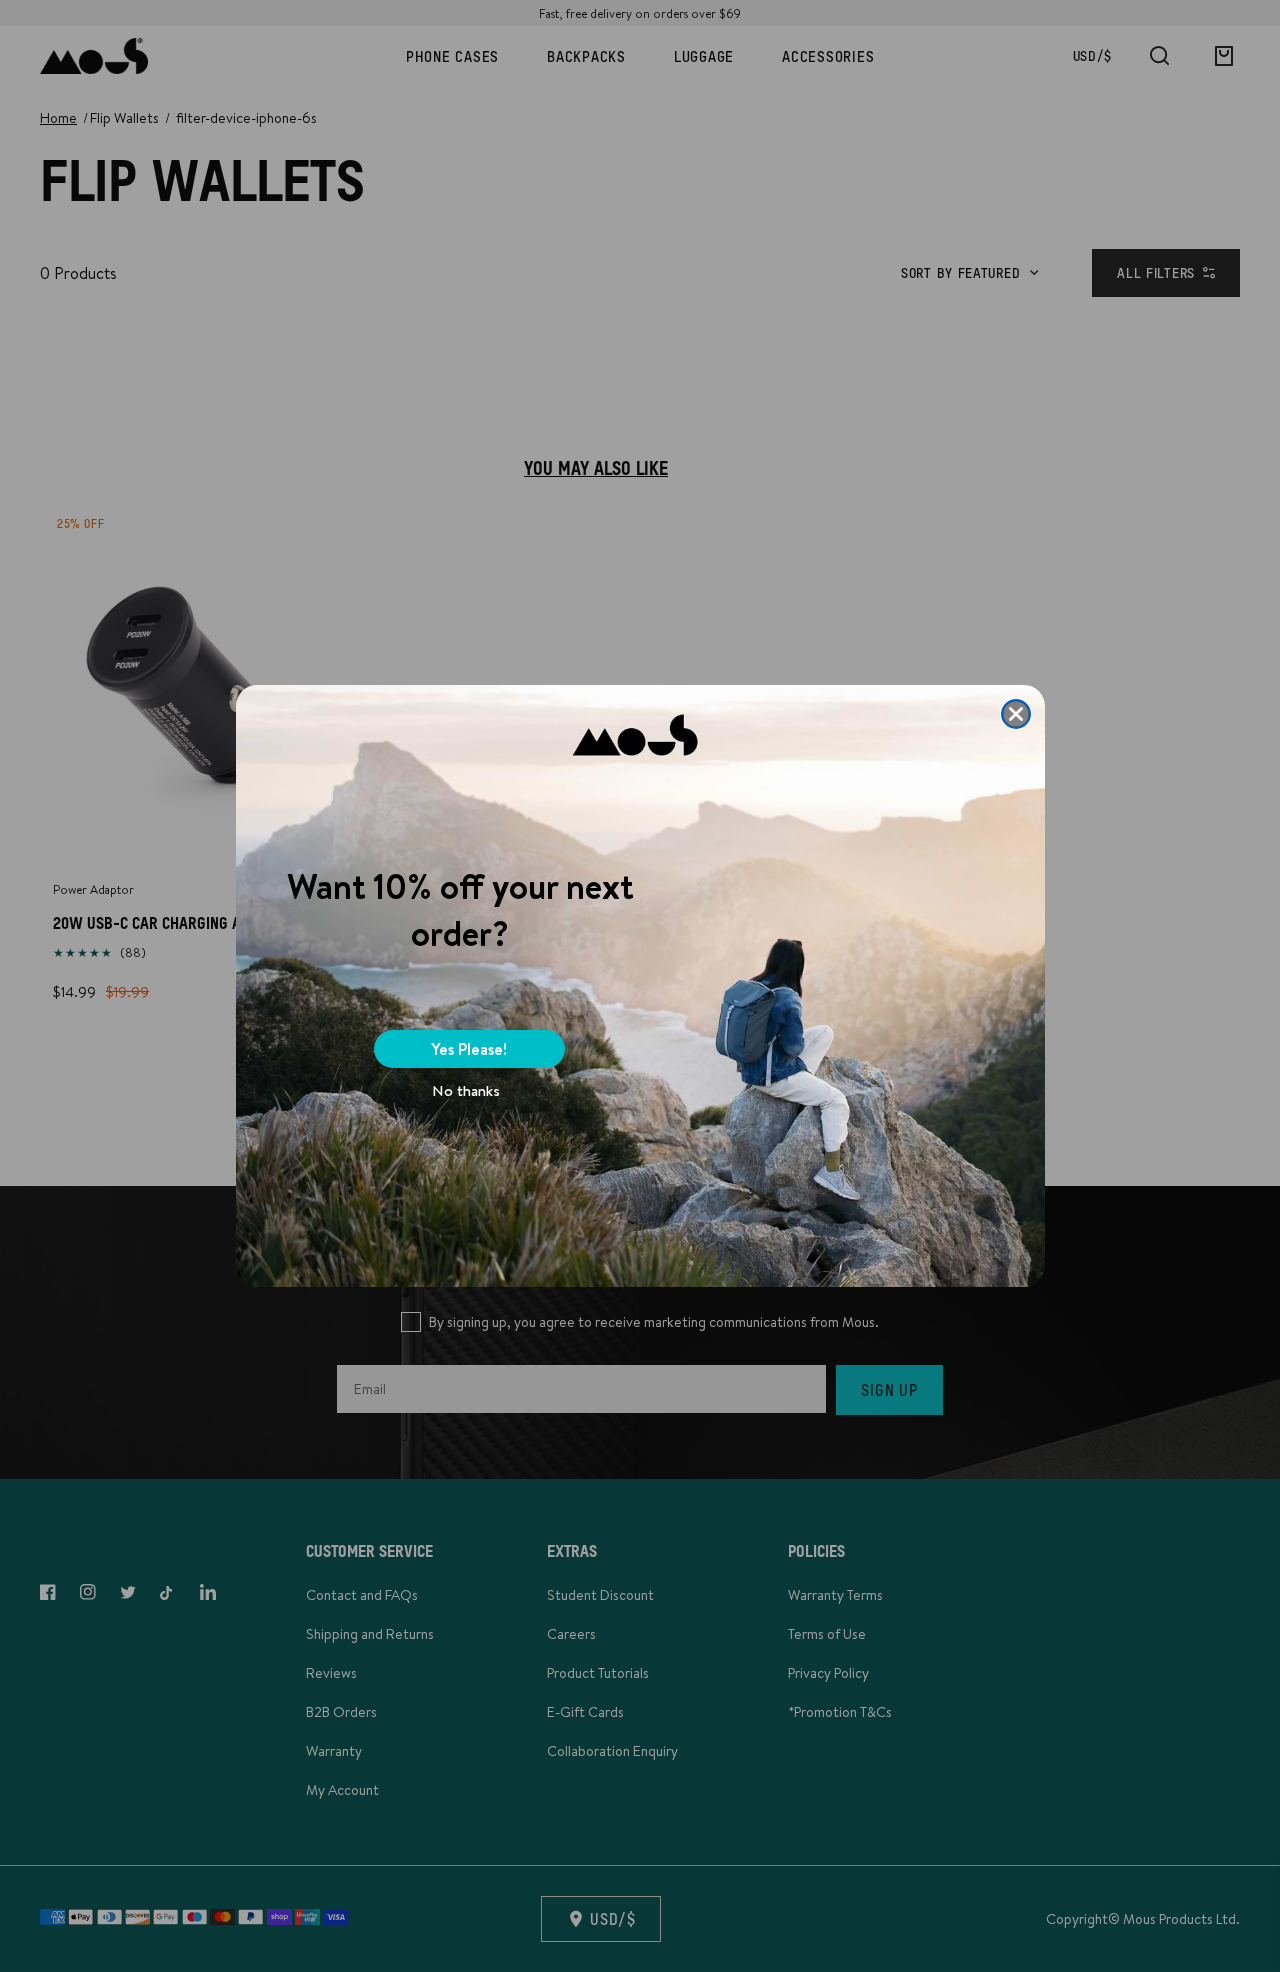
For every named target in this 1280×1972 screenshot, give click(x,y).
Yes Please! (469, 1049)
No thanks (466, 1090)
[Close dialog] (1016, 714)
